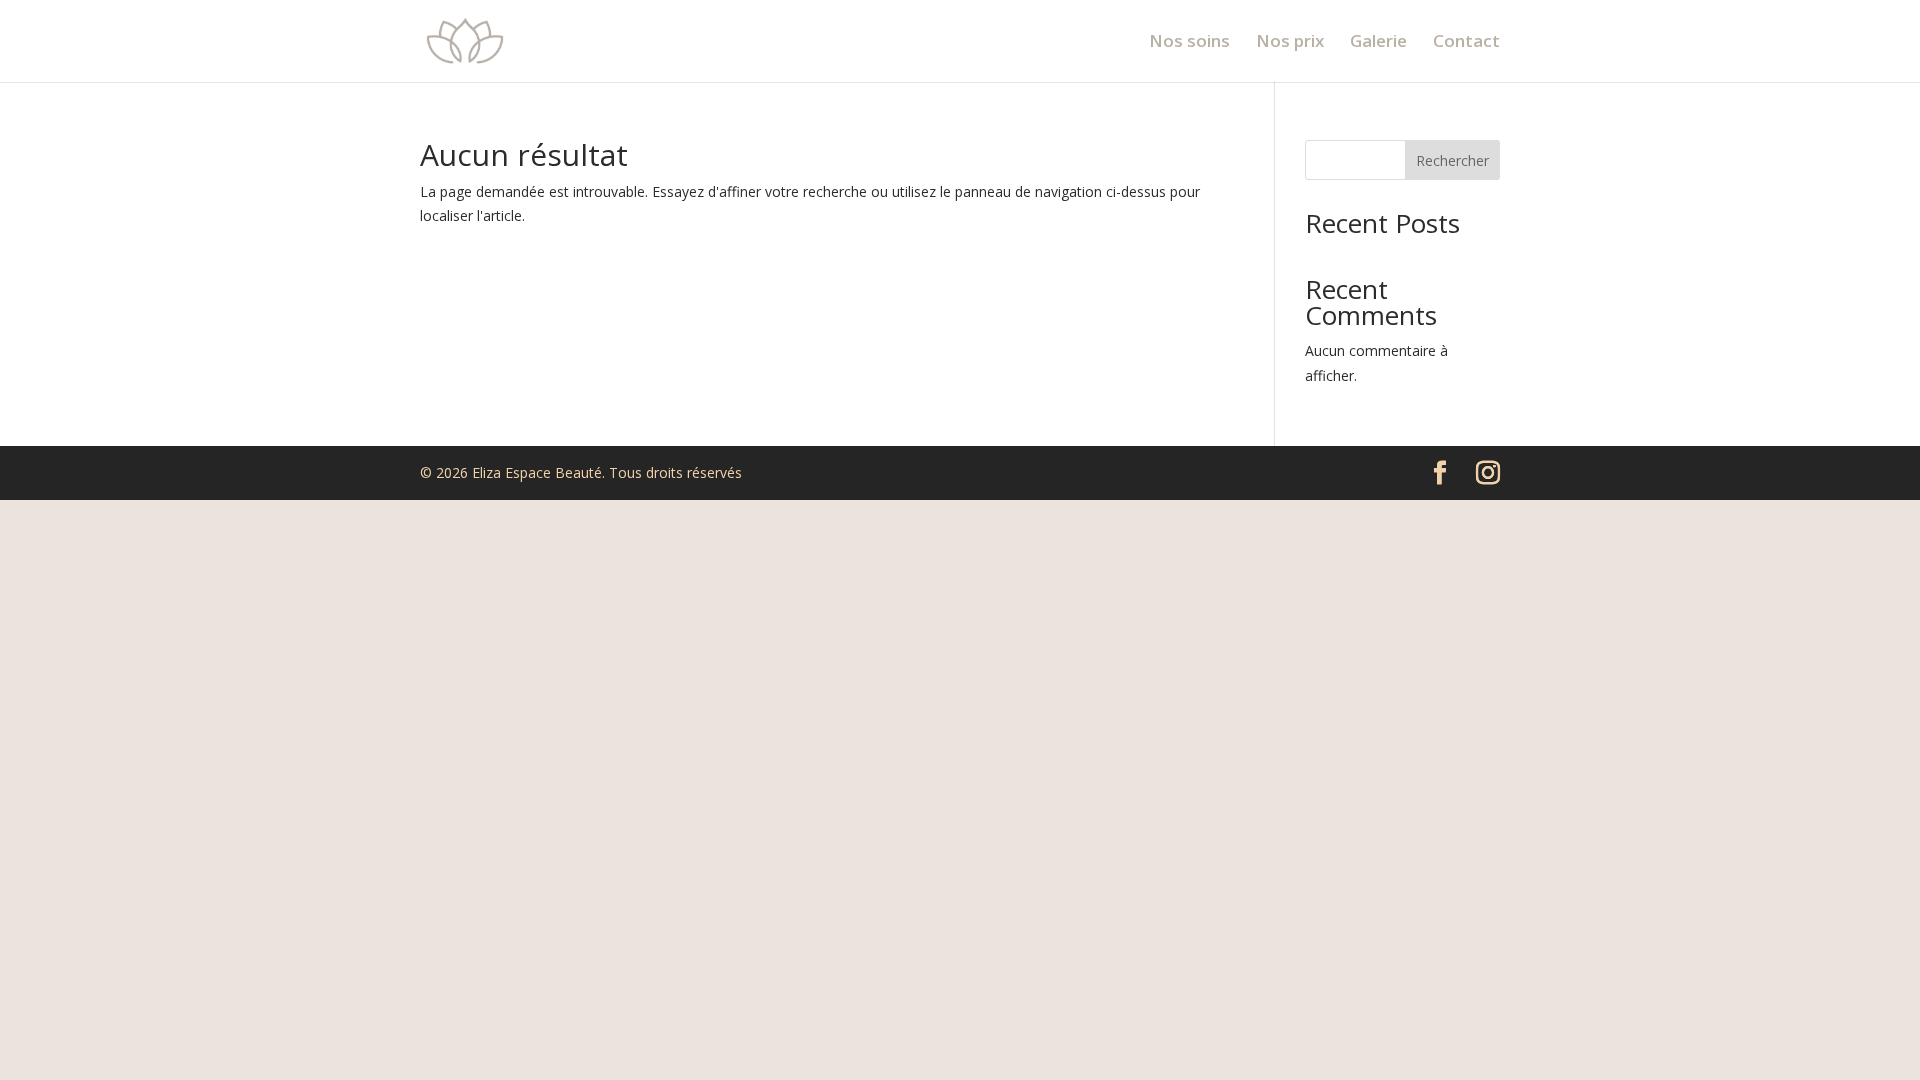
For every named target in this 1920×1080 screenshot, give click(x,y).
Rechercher (1452, 160)
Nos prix (1290, 43)
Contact (1466, 43)
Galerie (1378, 43)
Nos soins (1189, 43)
